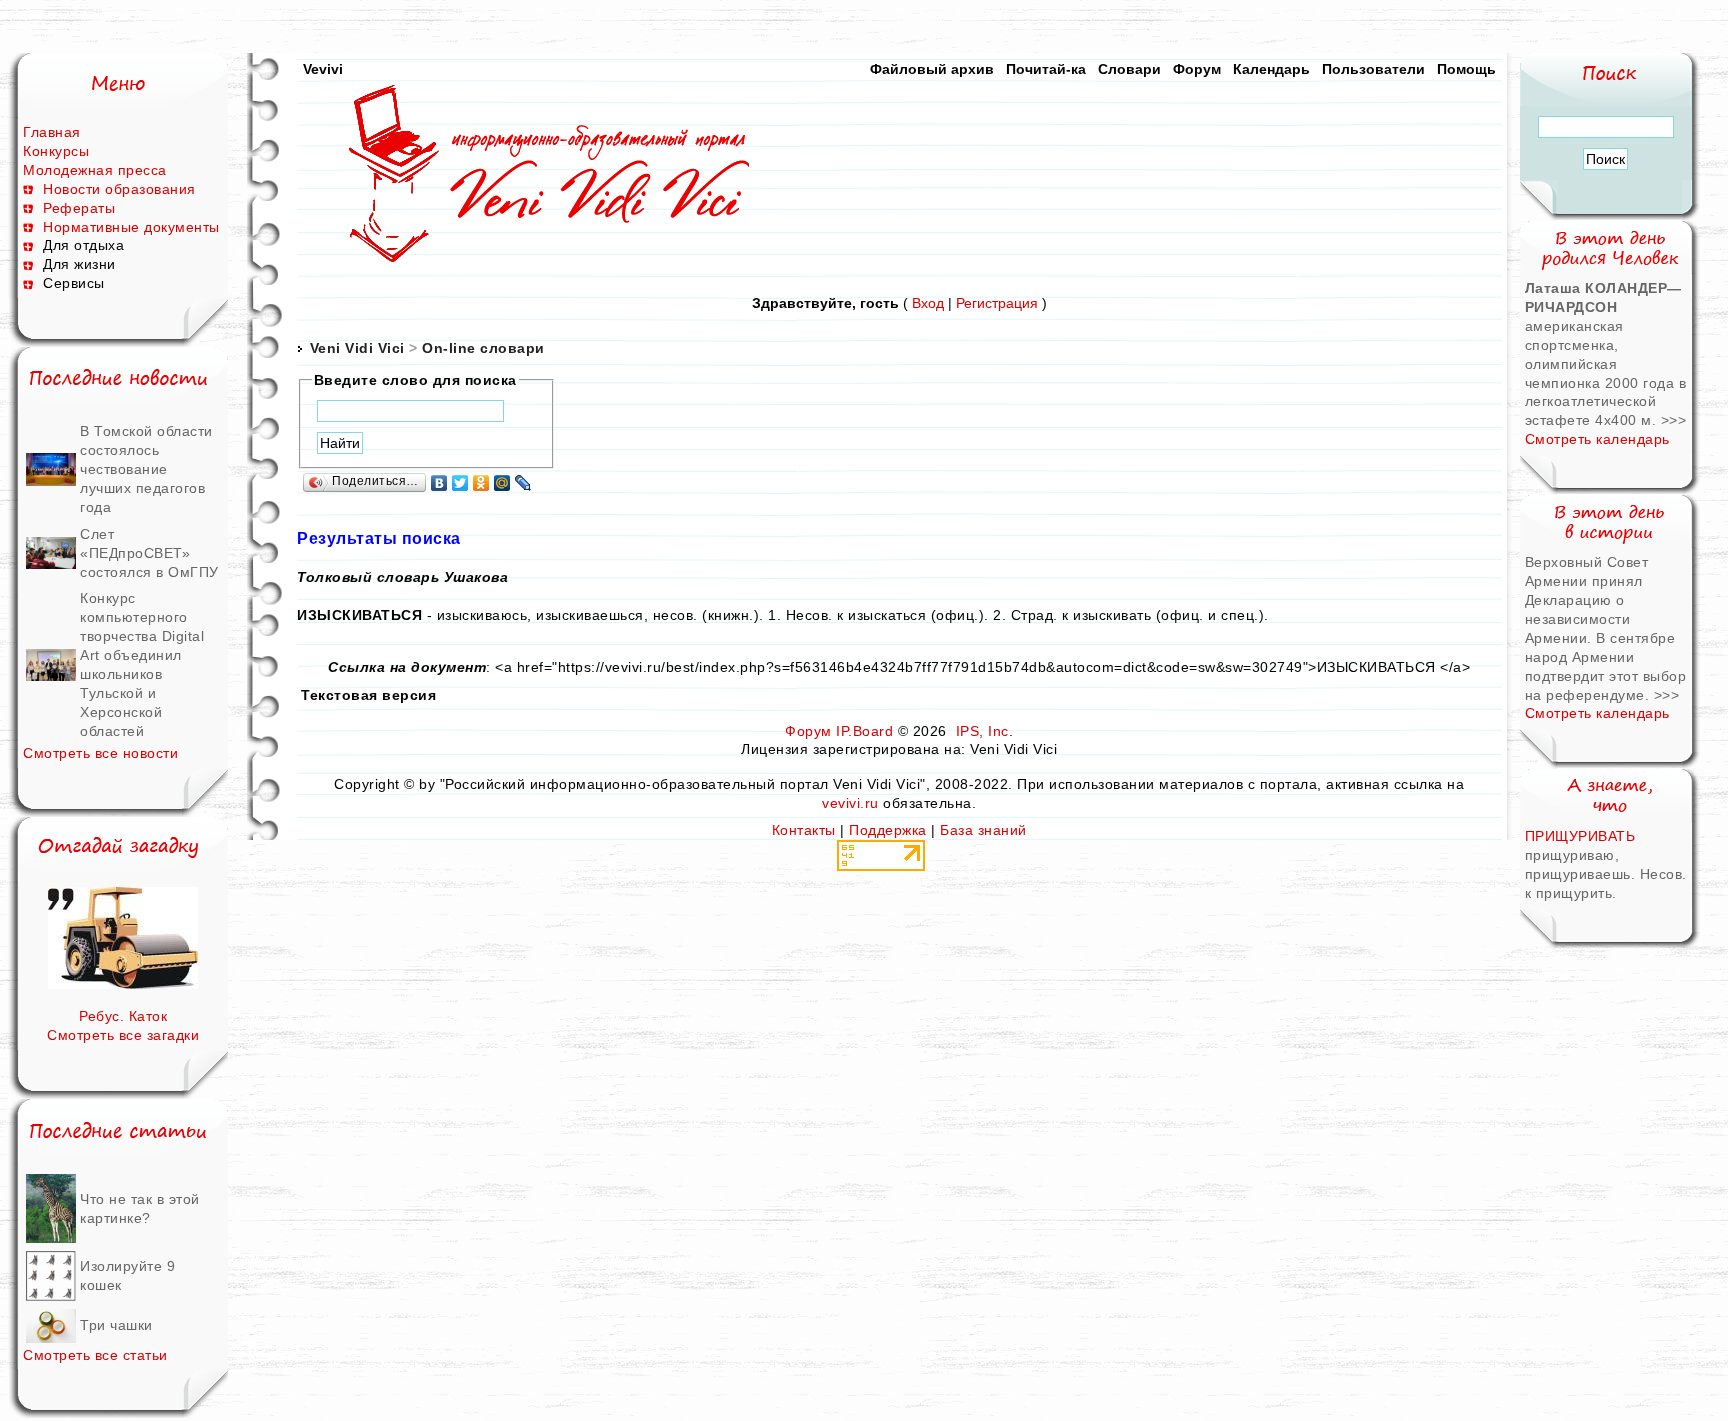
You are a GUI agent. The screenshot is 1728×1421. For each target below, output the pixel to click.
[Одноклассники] (481, 483)
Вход (928, 303)
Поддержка (888, 830)
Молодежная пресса (95, 170)
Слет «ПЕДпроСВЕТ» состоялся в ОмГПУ (149, 553)
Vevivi (323, 69)
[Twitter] (460, 483)
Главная (52, 132)
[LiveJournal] (523, 483)
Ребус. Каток (123, 1016)
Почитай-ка (1046, 69)
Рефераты (79, 208)
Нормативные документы (131, 227)
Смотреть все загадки (123, 1035)
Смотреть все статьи (95, 1355)
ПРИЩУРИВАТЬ (1580, 836)
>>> (1674, 420)
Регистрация (997, 303)
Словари (1129, 69)
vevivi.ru (850, 803)
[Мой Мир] (502, 483)
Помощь (1466, 69)
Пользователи (1373, 69)
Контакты (804, 830)
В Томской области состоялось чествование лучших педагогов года (146, 469)
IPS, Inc (982, 731)
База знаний (983, 830)
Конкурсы (56, 151)
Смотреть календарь (1597, 439)
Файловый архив (932, 69)
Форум (1197, 69)
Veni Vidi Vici (357, 348)
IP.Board (864, 731)
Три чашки (116, 1325)
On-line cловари (483, 348)
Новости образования (119, 189)
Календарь (1271, 69)
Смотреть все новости (100, 753)
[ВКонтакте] (439, 483)
